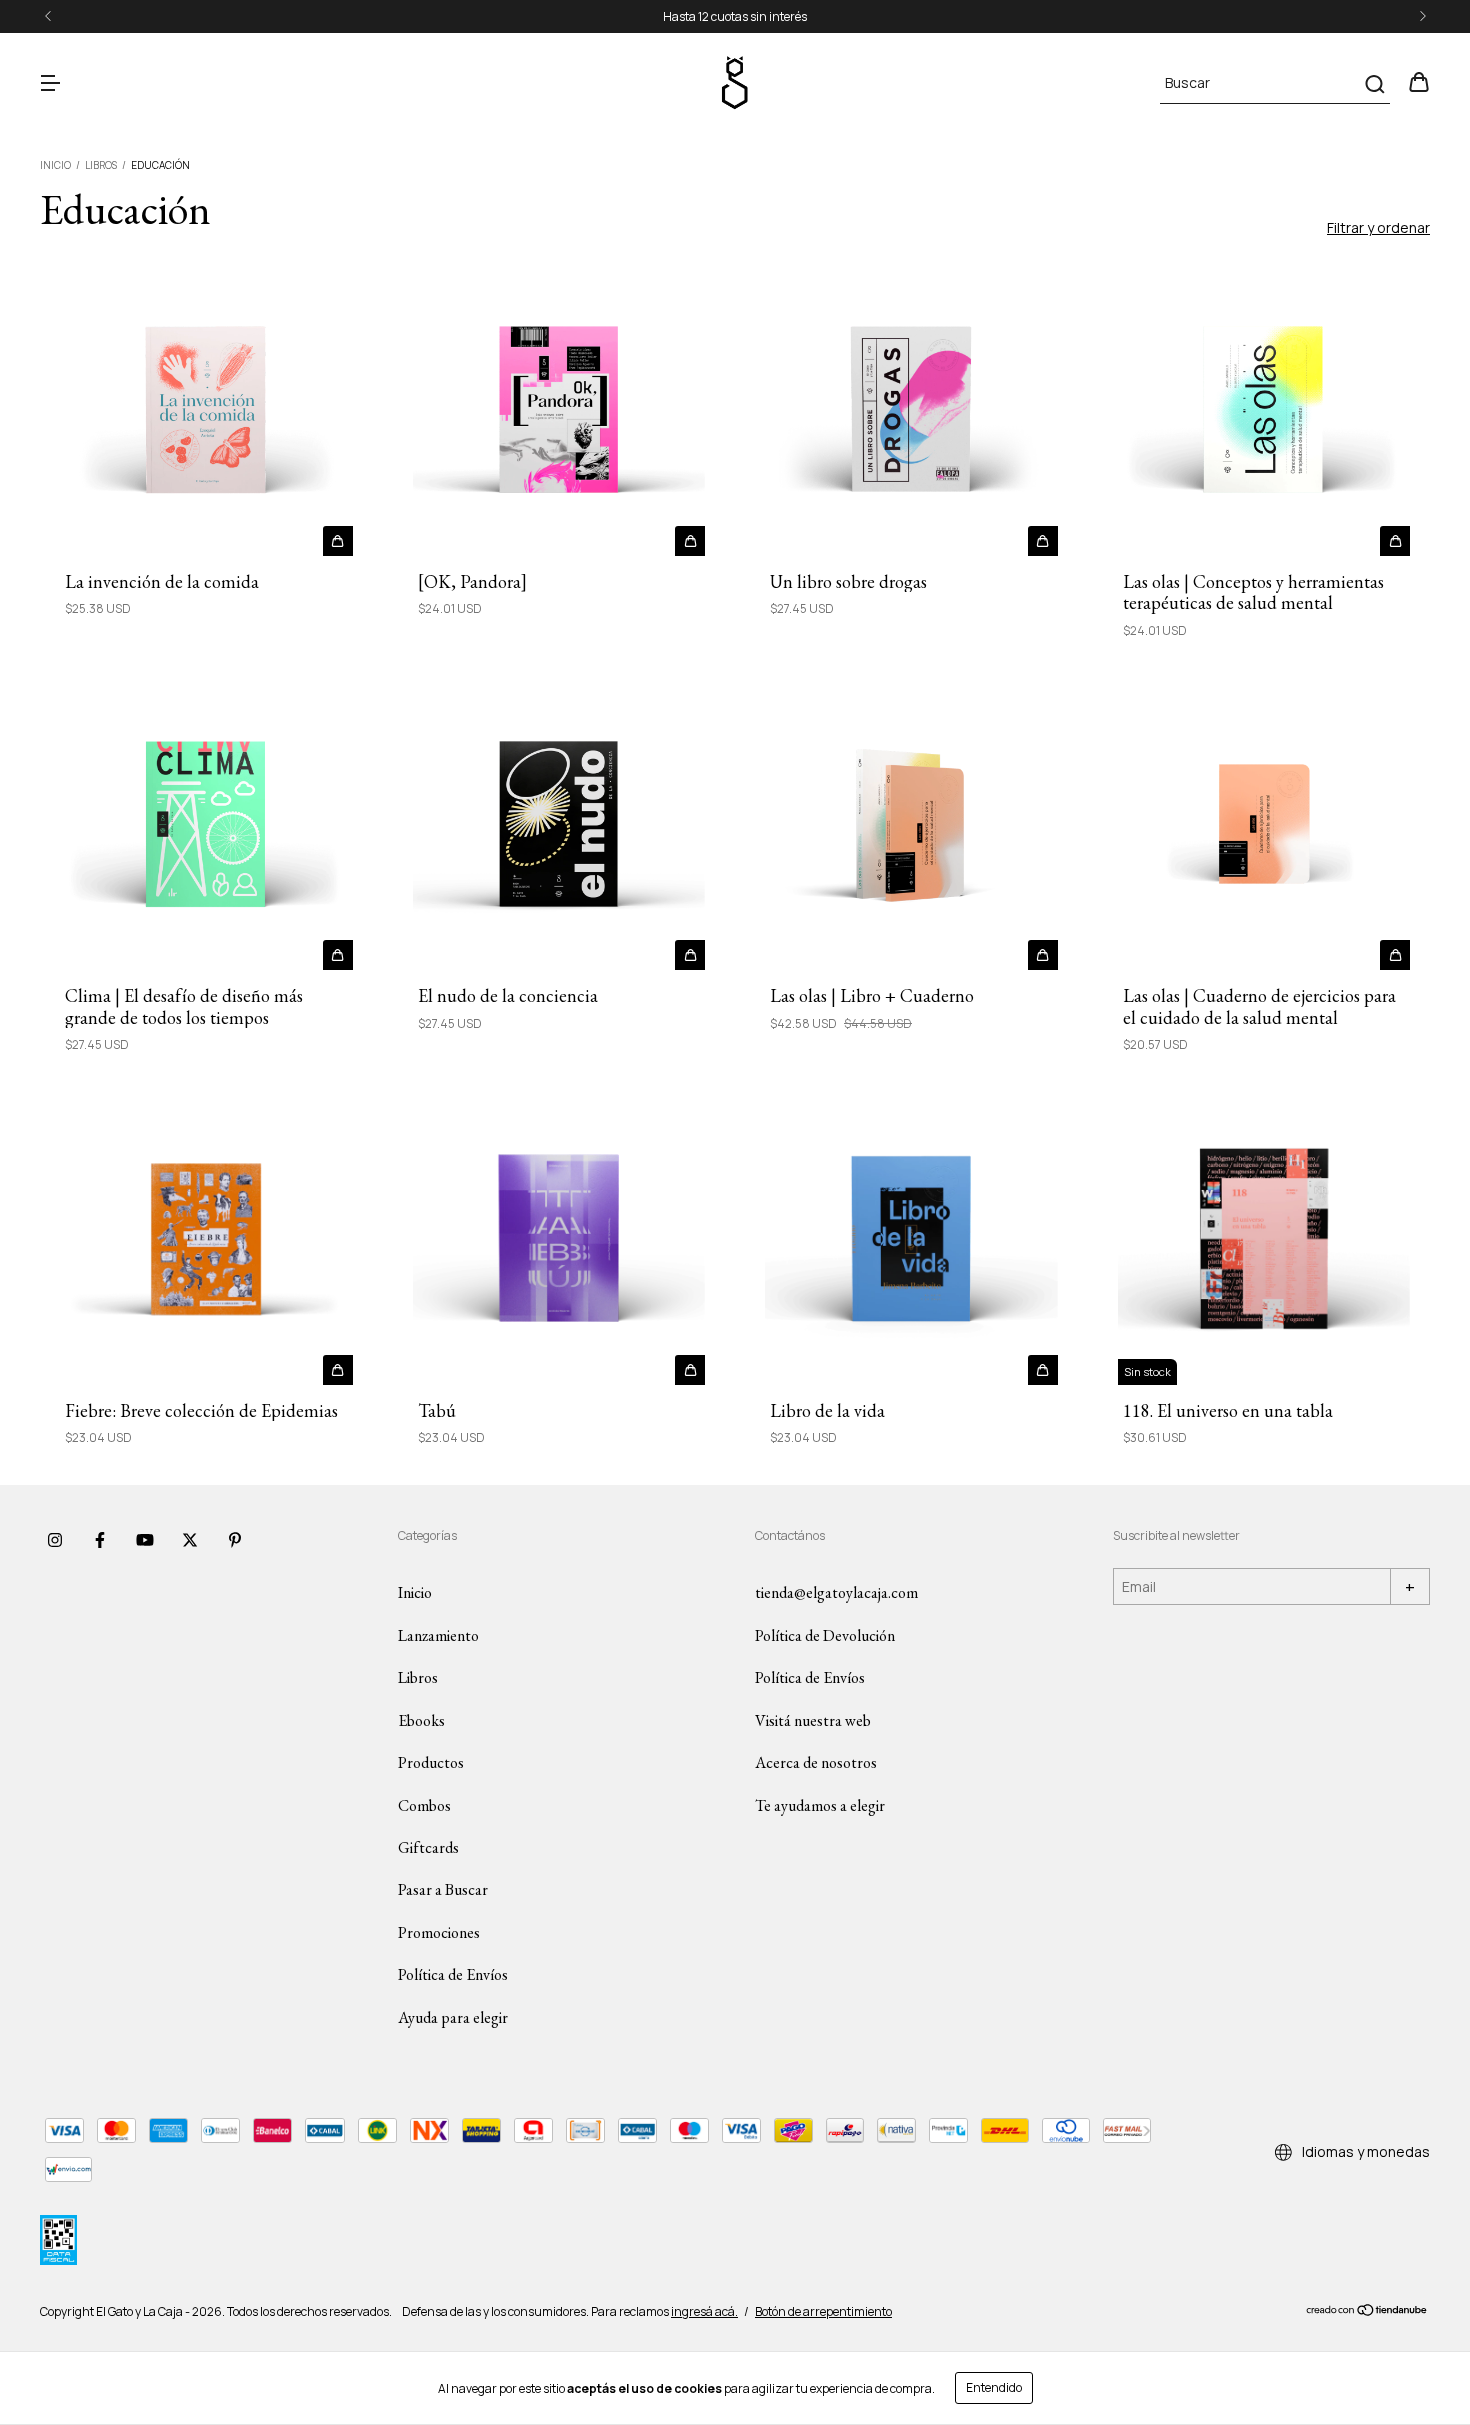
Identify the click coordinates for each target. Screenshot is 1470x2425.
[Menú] (50, 83)
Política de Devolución (825, 1635)
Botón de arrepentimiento (823, 2311)
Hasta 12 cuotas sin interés (735, 16)
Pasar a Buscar (443, 1889)
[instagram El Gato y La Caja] (55, 1540)
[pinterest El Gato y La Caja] (235, 1540)
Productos (431, 1762)
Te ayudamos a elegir (820, 1805)
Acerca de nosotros (816, 1762)
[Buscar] (1373, 84)
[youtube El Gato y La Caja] (145, 1540)
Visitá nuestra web (813, 1720)
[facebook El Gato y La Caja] (100, 1540)
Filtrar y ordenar (1378, 227)
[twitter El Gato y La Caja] (190, 1540)
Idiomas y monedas (1364, 2151)
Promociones (439, 1932)
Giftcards (428, 1847)
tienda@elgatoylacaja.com (836, 1592)
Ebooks (421, 1720)
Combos (424, 1805)
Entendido (994, 2387)
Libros (101, 165)
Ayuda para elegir (453, 2017)
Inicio (55, 165)
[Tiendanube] (1367, 2312)
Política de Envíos (453, 1974)
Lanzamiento (438, 1635)
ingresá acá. (704, 2311)
